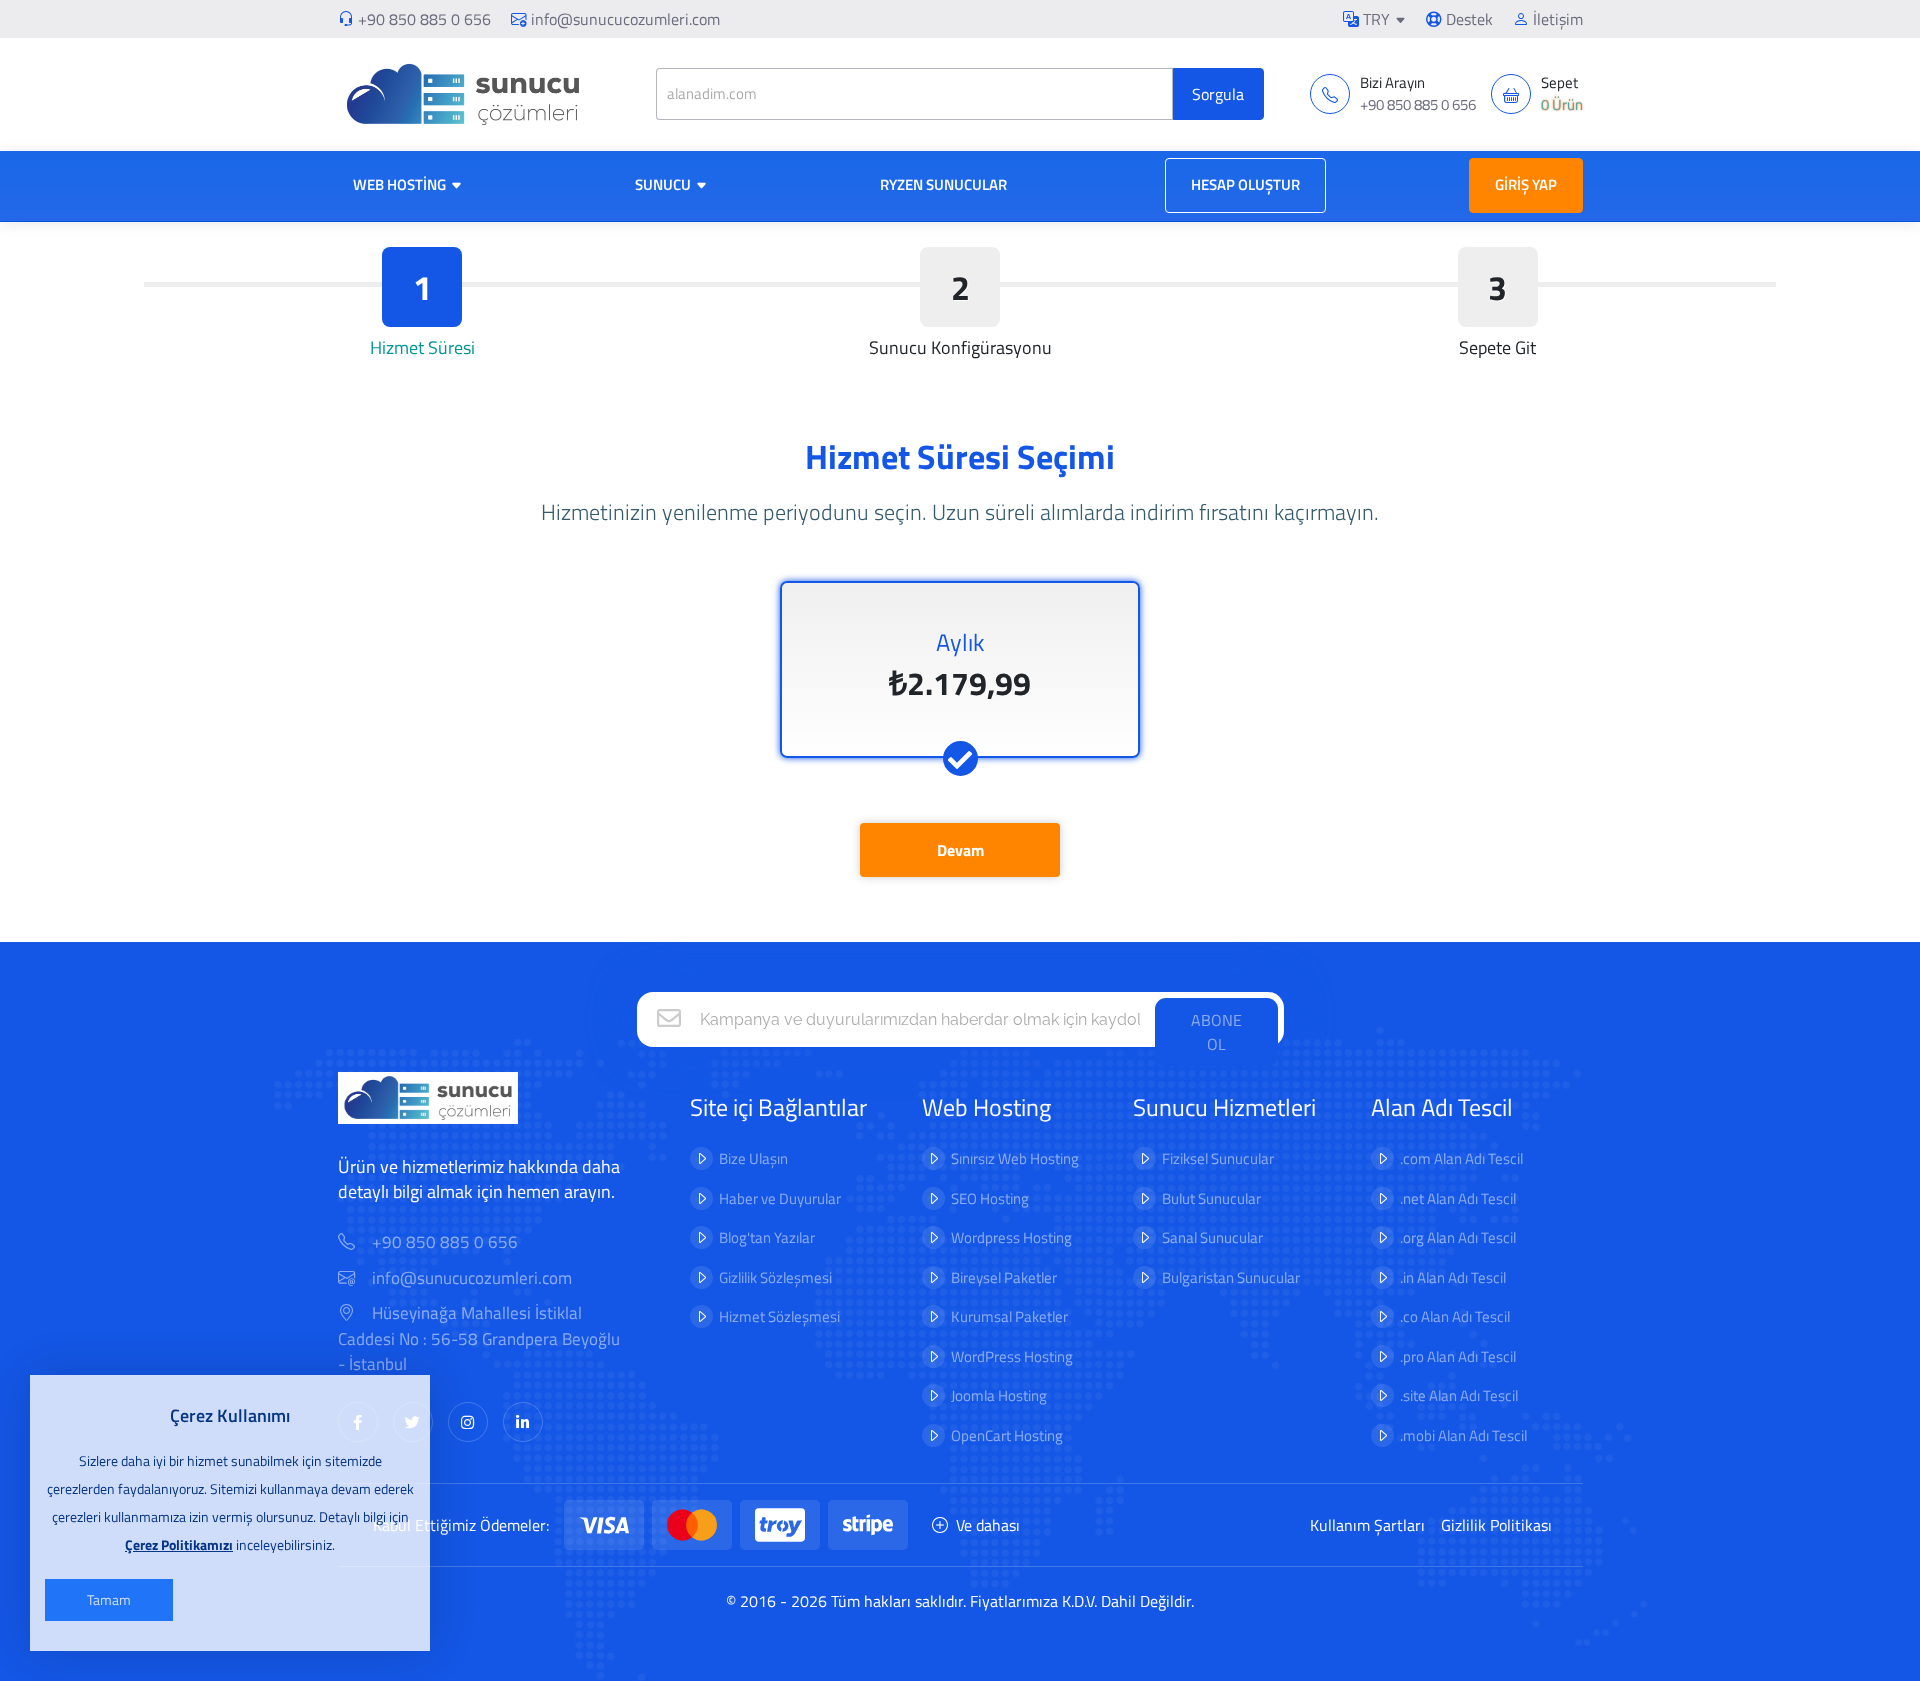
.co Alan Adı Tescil (1455, 1316)
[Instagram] (468, 1422)
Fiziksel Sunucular (1218, 1158)
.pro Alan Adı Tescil (1458, 1356)
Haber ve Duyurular (780, 1198)
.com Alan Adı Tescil (1461, 1158)
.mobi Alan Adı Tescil (1463, 1435)
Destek (1467, 19)
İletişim (1556, 19)
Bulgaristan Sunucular (1231, 1277)
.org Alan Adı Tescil (1458, 1237)
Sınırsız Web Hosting (1015, 1158)
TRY (1374, 19)
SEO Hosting (990, 1198)
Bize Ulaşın (753, 1158)
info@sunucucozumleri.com (625, 19)
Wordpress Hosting (1011, 1237)
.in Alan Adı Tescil (1453, 1277)
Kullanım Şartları (1367, 1525)
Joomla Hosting (999, 1395)
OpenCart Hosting (1007, 1435)
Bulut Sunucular (1211, 1198)
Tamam (109, 1599)
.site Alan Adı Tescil (1459, 1395)
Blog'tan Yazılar (767, 1237)
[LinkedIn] (523, 1422)
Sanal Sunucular (1212, 1237)
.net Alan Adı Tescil (1458, 1198)
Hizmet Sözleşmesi (779, 1316)
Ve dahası (988, 1525)
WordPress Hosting (1012, 1356)
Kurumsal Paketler (1009, 1316)
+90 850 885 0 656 (424, 19)
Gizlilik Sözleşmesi (775, 1277)
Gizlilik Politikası (1496, 1525)
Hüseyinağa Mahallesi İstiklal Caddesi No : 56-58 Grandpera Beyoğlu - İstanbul (479, 1339)
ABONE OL (1216, 1032)
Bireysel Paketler (1004, 1277)
